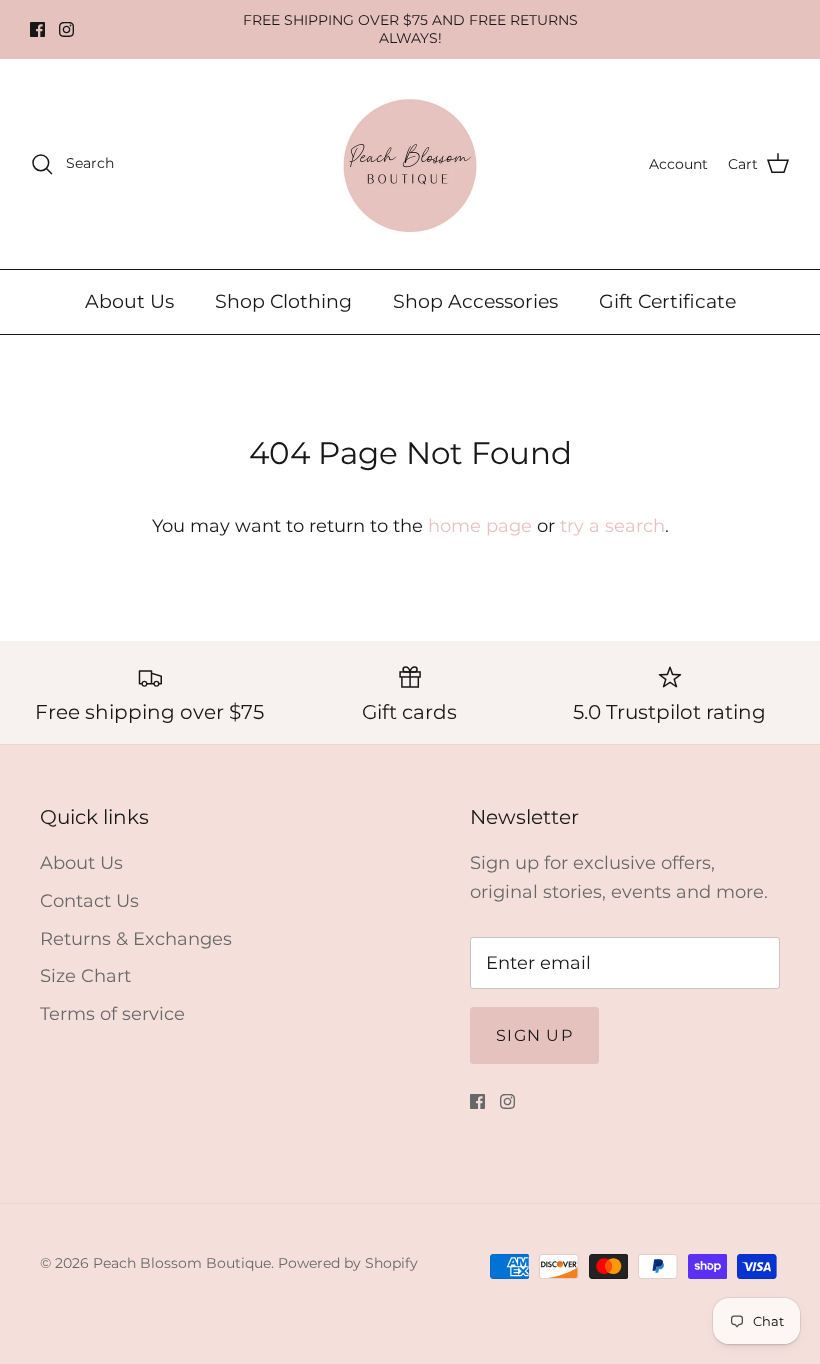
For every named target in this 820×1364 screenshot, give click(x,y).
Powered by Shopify (348, 1263)
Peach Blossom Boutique (182, 1263)
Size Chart (85, 976)
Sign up (534, 1035)
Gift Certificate (667, 301)
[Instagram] (66, 29)
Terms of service (112, 1014)
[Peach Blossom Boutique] (410, 164)
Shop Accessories (475, 301)
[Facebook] (37, 29)
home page (480, 526)
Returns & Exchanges (136, 939)
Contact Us (89, 901)
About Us (129, 301)
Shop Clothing (283, 301)
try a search (612, 526)
